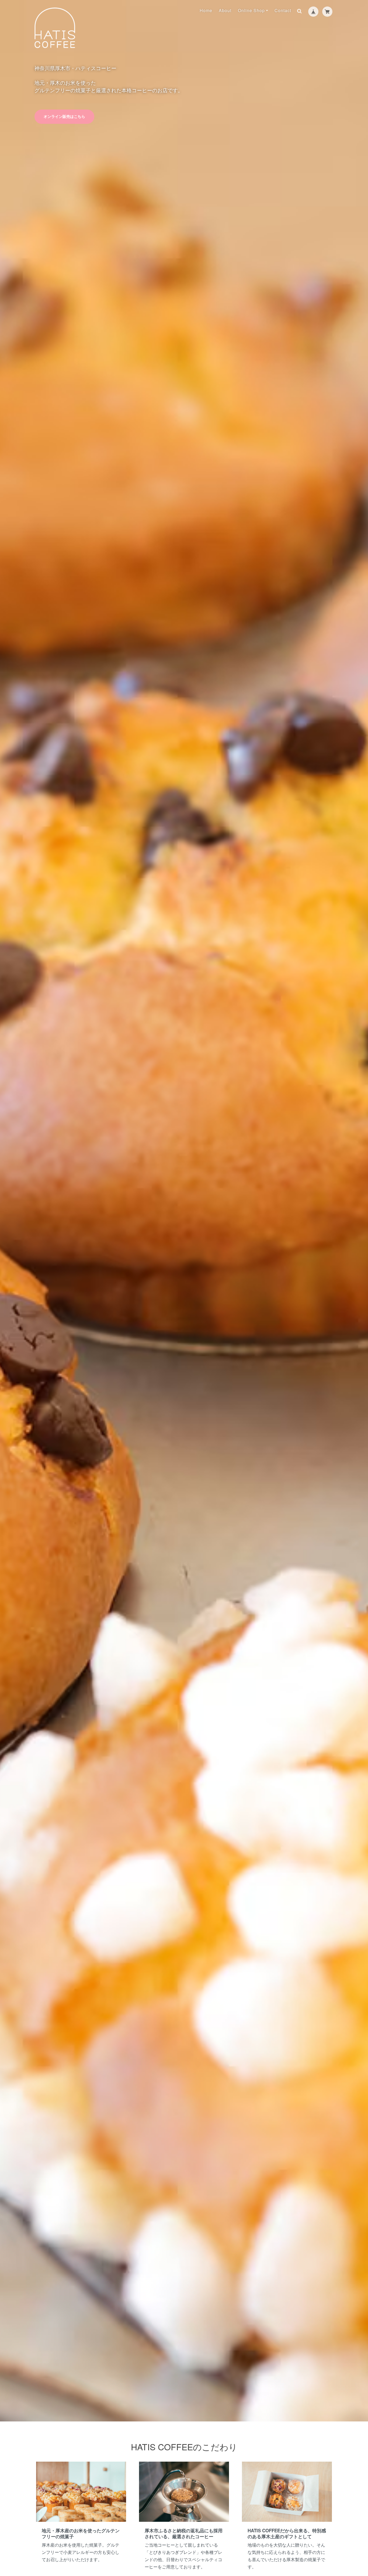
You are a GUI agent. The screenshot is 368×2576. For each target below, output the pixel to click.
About (225, 10)
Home (206, 10)
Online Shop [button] (251, 10)
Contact (283, 10)
